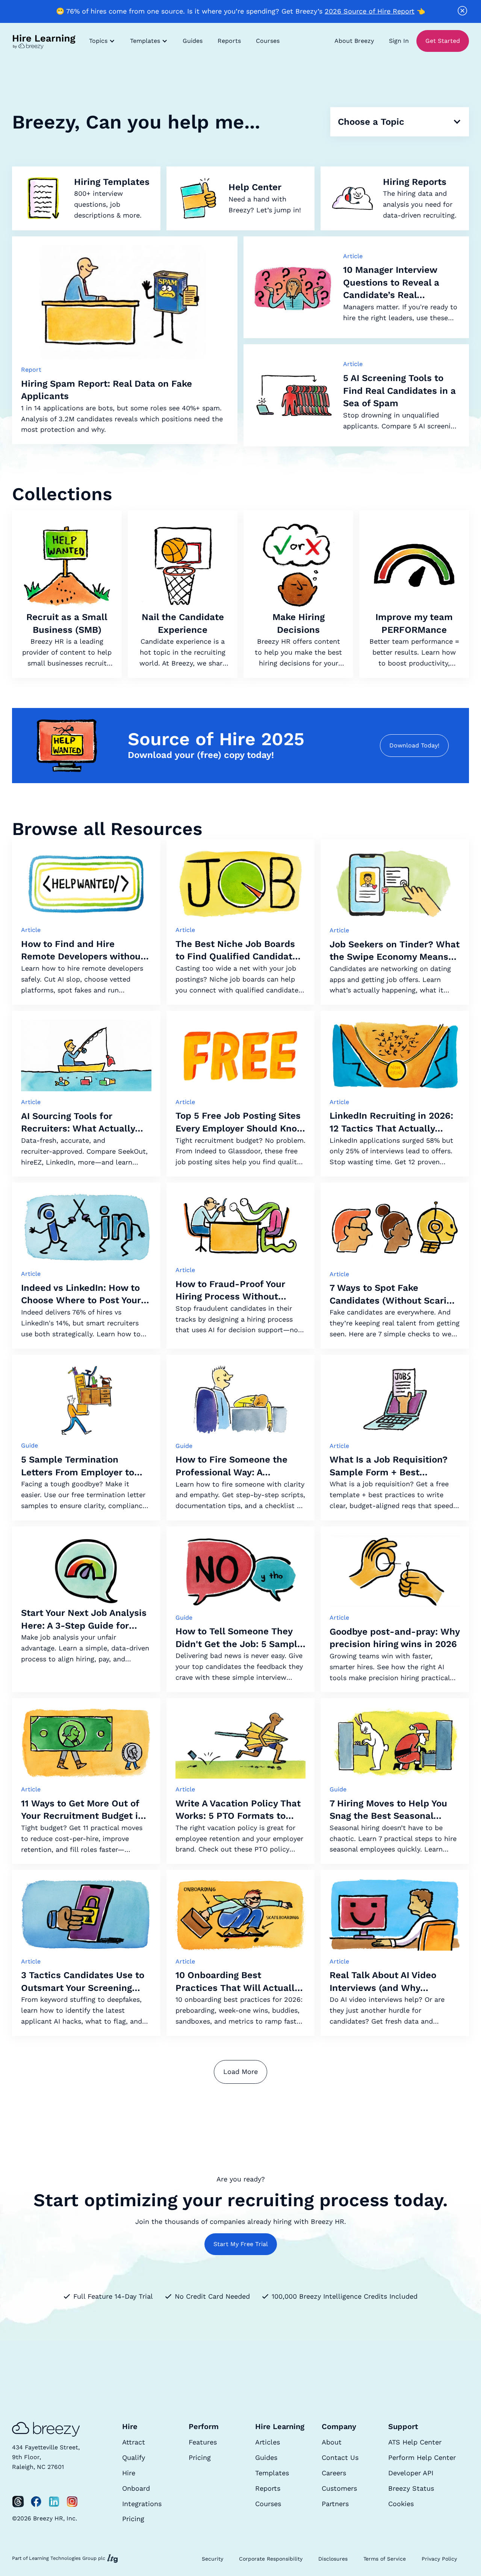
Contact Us (340, 2457)
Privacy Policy (439, 2559)
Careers (334, 2473)
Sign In (399, 41)
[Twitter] (18, 2502)
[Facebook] (36, 2502)
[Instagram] (72, 2502)
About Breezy (354, 41)
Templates (272, 2473)
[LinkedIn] (54, 2502)
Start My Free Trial (241, 2244)
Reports (229, 41)
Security (213, 2559)
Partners (335, 2504)
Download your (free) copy (186, 755)
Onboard (136, 2488)
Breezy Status (411, 2488)
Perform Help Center (422, 2457)
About (332, 2442)
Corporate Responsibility (271, 2559)
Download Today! (414, 745)
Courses (268, 41)
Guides (193, 41)
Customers (339, 2488)
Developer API (411, 2473)
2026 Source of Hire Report (370, 11)
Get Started (443, 41)
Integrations (142, 2504)
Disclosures (333, 2559)
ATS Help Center (415, 2442)
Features (203, 2442)
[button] (102, 41)
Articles (268, 2442)
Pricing (133, 2519)
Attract (134, 2442)
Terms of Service (385, 2559)
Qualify (134, 2457)
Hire (129, 2473)
